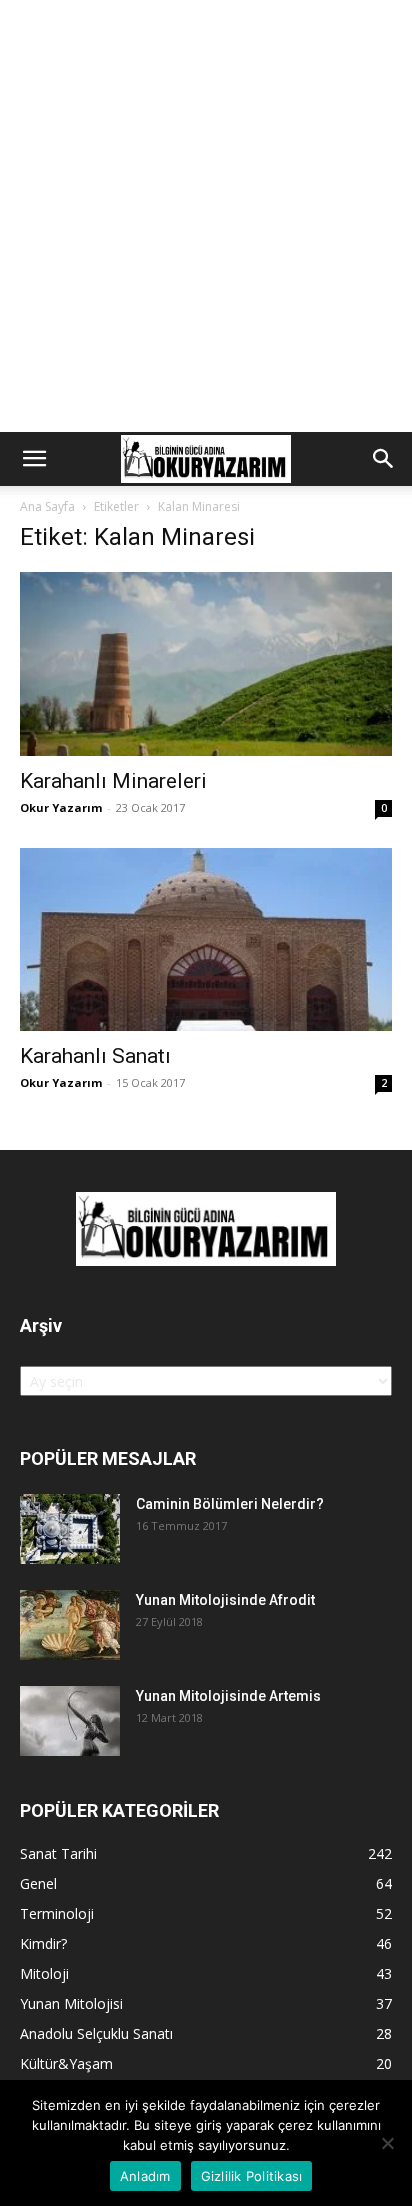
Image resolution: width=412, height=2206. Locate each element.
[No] (387, 2143)
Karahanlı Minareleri (113, 781)
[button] (34, 459)
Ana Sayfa (47, 506)
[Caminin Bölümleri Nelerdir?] (70, 1529)
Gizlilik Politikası (252, 2176)
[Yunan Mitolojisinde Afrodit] (70, 1625)
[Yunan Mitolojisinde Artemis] (70, 1721)
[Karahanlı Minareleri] (206, 664)
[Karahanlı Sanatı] (206, 940)
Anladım (145, 2176)
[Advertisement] (206, 216)
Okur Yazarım (61, 807)
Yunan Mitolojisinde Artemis (228, 1696)
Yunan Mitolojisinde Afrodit (225, 1600)
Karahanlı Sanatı (95, 1056)
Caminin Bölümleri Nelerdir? (230, 1504)
